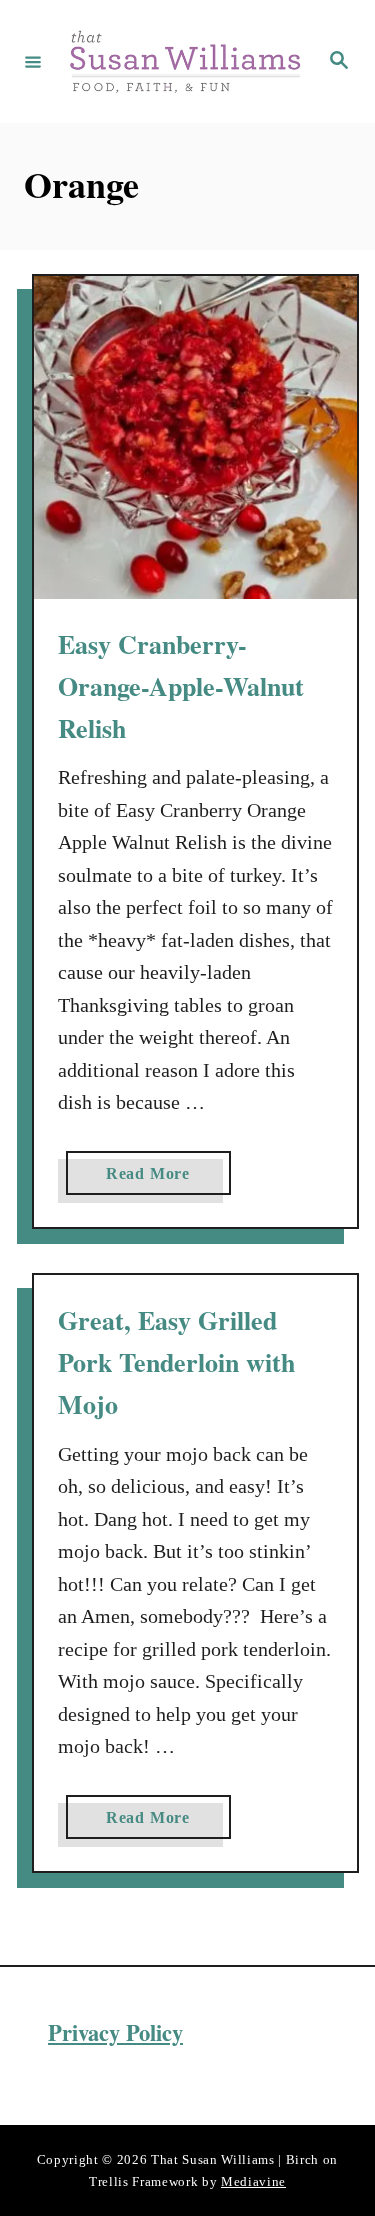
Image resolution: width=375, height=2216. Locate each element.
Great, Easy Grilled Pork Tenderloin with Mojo (176, 1362)
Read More (156, 1179)
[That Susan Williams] (184, 61)
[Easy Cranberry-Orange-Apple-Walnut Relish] (195, 437)
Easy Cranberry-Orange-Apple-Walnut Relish (181, 686)
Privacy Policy (115, 2032)
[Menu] (33, 61)
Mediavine (253, 2181)
